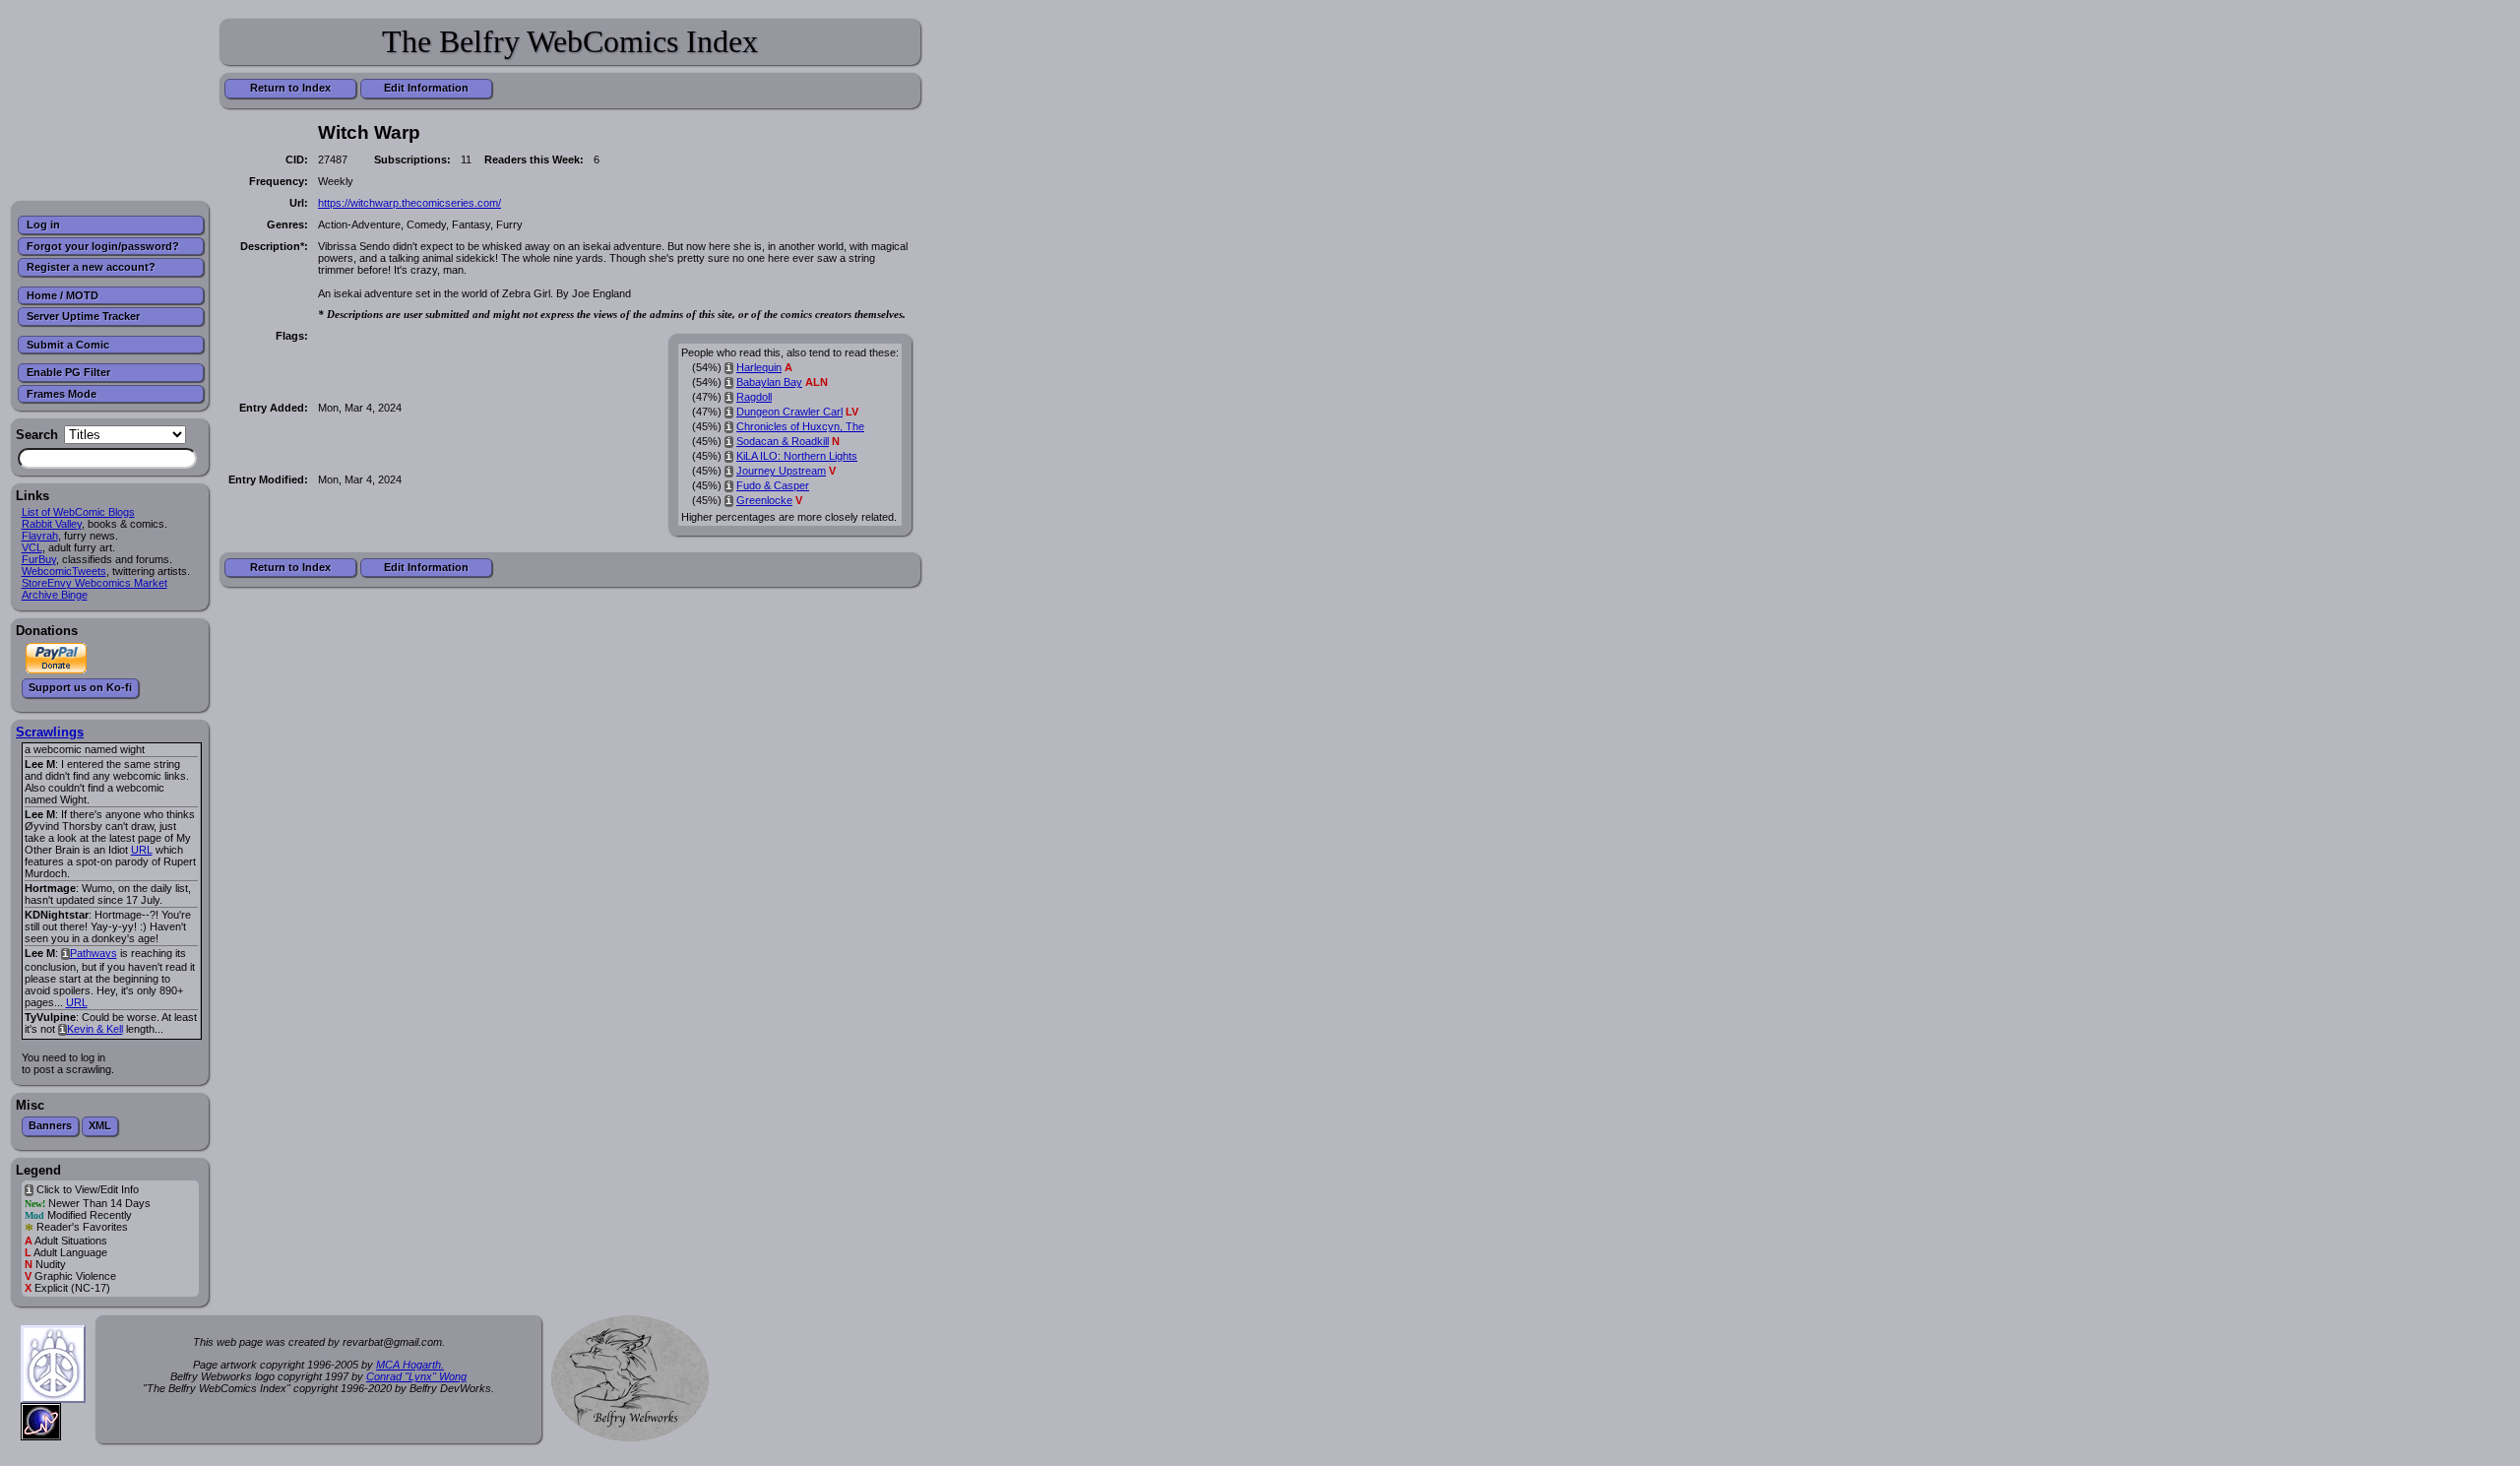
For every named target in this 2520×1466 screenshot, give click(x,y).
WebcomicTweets (64, 571)
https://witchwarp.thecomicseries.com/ (409, 203)
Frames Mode (62, 394)
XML (100, 1125)
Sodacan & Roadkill (783, 441)
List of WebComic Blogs (78, 512)
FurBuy (39, 559)
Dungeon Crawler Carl (789, 412)
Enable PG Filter (68, 372)
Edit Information (426, 88)
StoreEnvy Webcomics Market (94, 583)
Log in (43, 224)
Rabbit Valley (52, 524)
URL (142, 850)
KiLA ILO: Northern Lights (797, 456)
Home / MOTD (63, 295)
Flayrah (40, 536)
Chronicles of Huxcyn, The (800, 426)
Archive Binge (55, 595)
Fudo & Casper (773, 485)
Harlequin (759, 367)
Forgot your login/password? (103, 246)
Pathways (94, 953)
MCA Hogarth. (410, 1365)
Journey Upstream (781, 471)
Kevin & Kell (95, 1029)
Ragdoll (754, 397)
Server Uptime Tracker (83, 316)
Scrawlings (50, 732)
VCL (32, 547)
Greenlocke (764, 500)
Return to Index (290, 88)
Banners (50, 1125)
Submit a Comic (68, 345)
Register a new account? (91, 267)
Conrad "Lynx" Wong (416, 1376)
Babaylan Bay (769, 382)
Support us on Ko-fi (80, 687)
